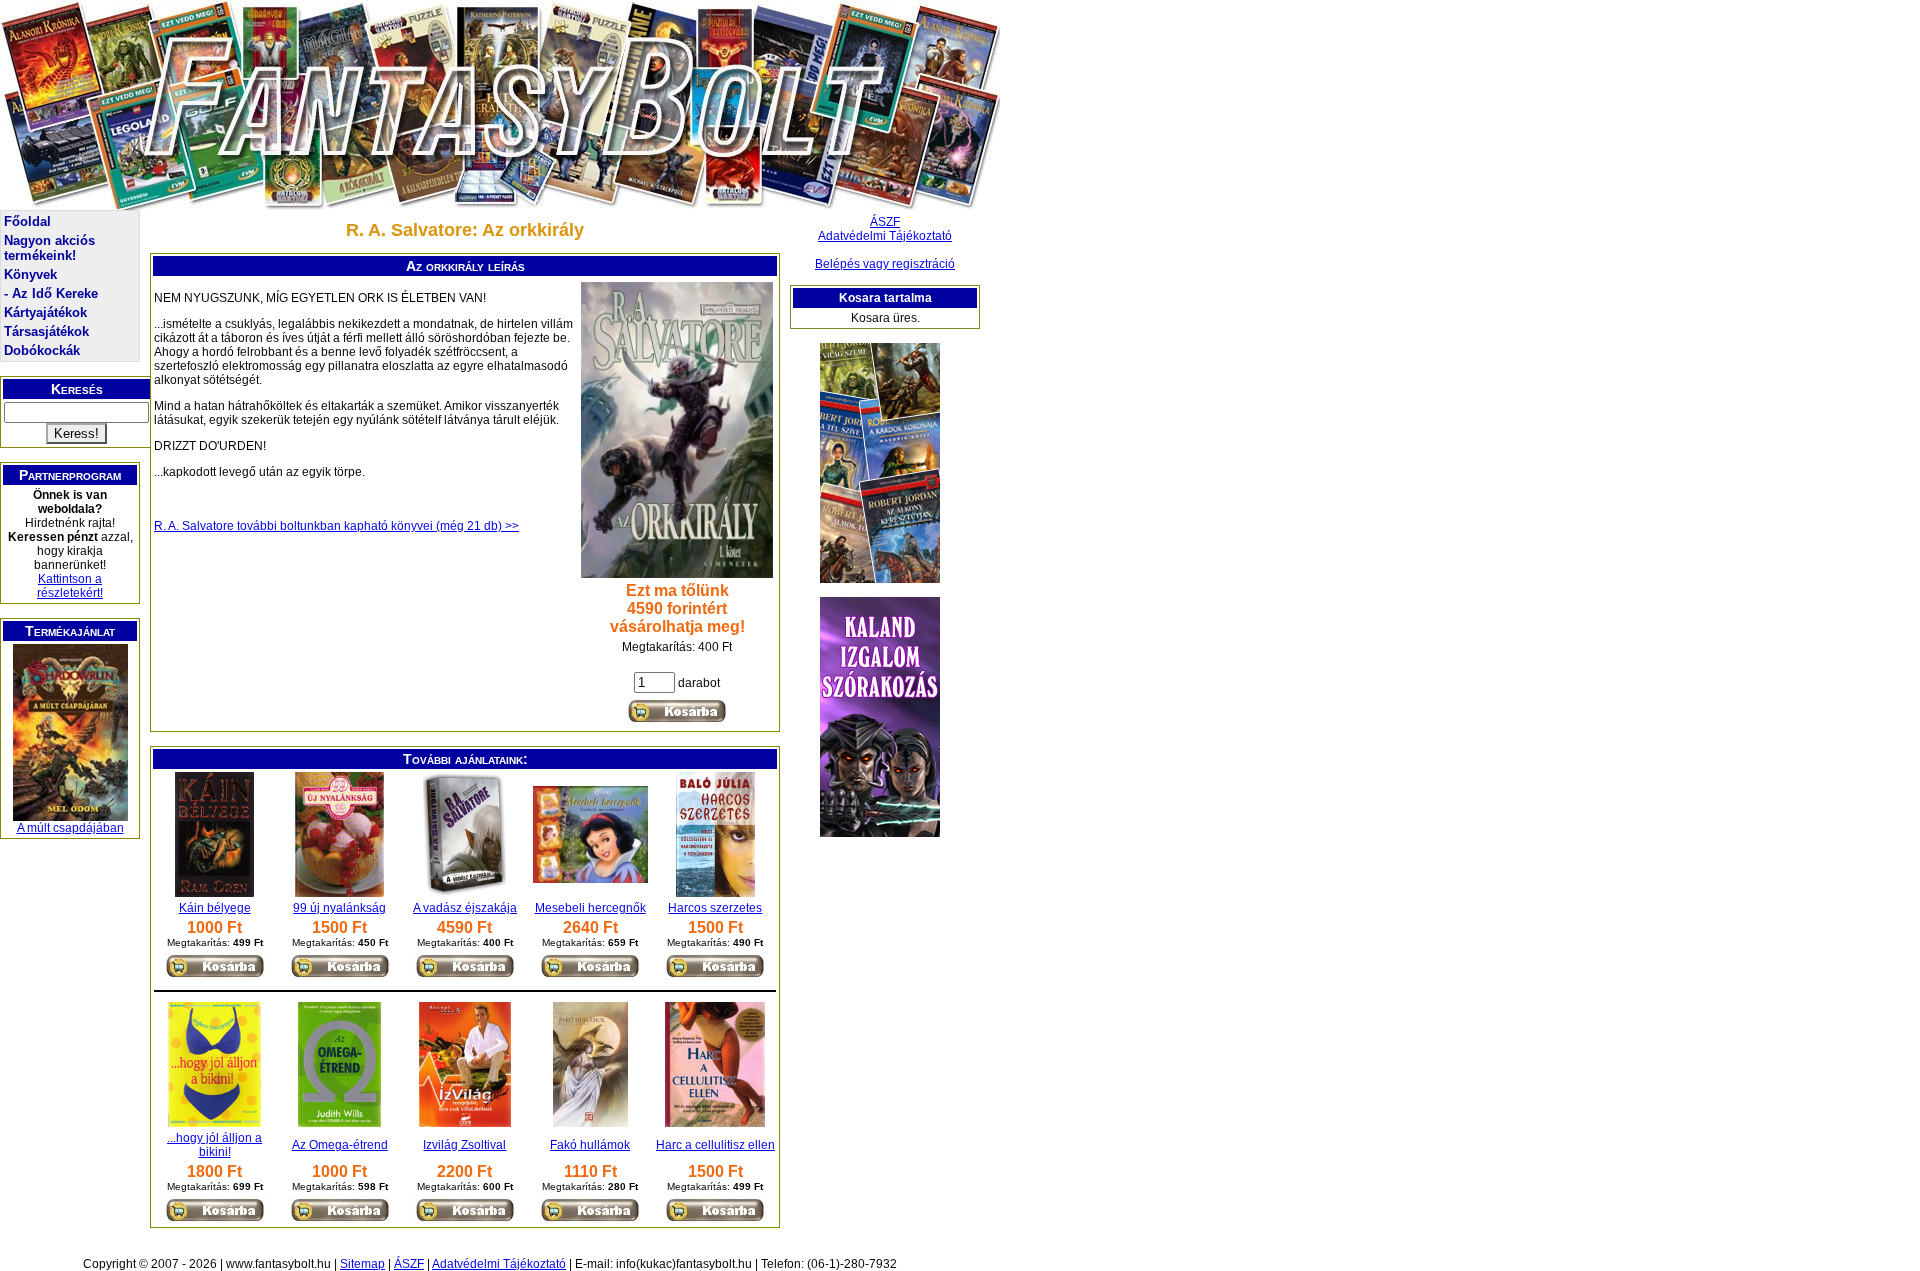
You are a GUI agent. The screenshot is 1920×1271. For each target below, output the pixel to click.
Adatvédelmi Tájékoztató (885, 236)
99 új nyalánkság (339, 908)
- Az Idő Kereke (51, 293)
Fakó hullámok (590, 1145)
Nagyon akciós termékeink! (49, 248)
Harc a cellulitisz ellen (715, 1145)
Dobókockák (42, 350)
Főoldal (27, 221)
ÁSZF (885, 222)
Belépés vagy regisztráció (885, 264)
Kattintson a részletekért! (70, 586)
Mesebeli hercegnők (590, 908)
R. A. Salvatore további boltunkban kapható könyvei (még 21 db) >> (336, 526)
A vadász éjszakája (465, 908)
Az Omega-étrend (340, 1145)
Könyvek (30, 274)
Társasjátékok (46, 331)
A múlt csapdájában (70, 828)
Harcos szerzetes (715, 908)
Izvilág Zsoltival (464, 1145)
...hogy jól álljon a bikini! (214, 1145)
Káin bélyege (215, 908)
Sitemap (362, 1264)
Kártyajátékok (45, 312)
